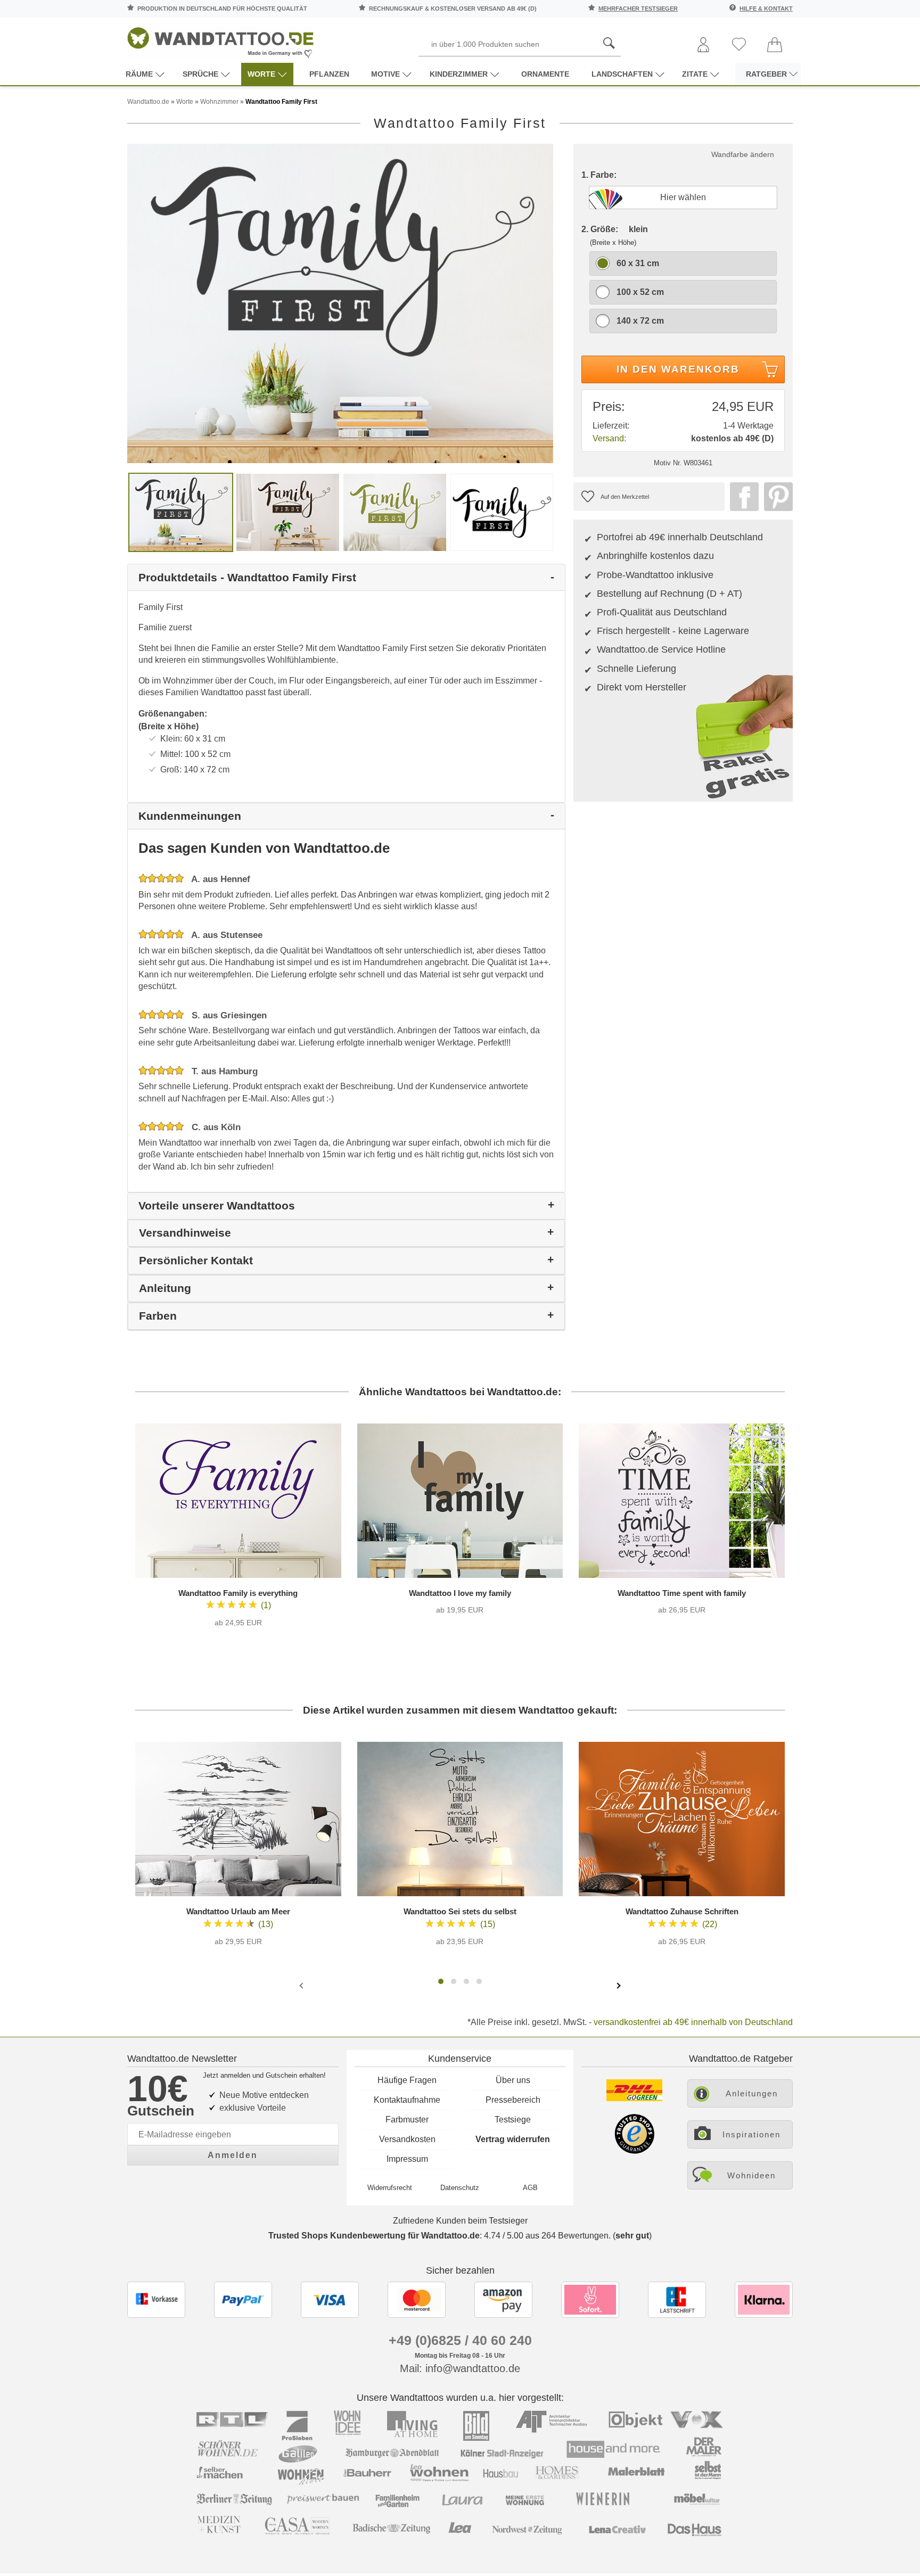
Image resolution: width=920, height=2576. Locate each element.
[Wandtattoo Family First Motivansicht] (288, 512)
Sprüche (200, 74)
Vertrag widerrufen (513, 2139)
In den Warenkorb (678, 369)
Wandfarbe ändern (743, 154)
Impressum (407, 2159)
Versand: (609, 438)
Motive (385, 74)
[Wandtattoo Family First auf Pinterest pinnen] (776, 497)
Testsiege (513, 2120)
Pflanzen (329, 74)
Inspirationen (751, 2134)
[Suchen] (609, 44)
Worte (261, 74)
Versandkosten (407, 2139)
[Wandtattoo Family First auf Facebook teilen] (742, 497)
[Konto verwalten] (703, 46)
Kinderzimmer (459, 74)
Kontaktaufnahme (407, 2100)
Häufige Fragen (407, 2080)
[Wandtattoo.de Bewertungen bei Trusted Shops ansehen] (634, 2151)
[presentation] (302, 1985)
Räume (139, 74)
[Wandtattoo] (220, 40)
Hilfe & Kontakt (766, 9)
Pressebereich (513, 2100)
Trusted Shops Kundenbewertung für (374, 2236)
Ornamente (545, 74)
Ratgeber (766, 74)
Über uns (513, 2080)
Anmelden (233, 2155)
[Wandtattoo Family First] (340, 303)
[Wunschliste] (739, 45)
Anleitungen (752, 2093)
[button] (441, 1981)
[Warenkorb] (775, 46)
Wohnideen (751, 2175)
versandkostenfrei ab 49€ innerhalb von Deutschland (693, 2022)
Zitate (695, 74)
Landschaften (622, 74)
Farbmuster (407, 2120)
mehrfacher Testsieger (638, 9)
